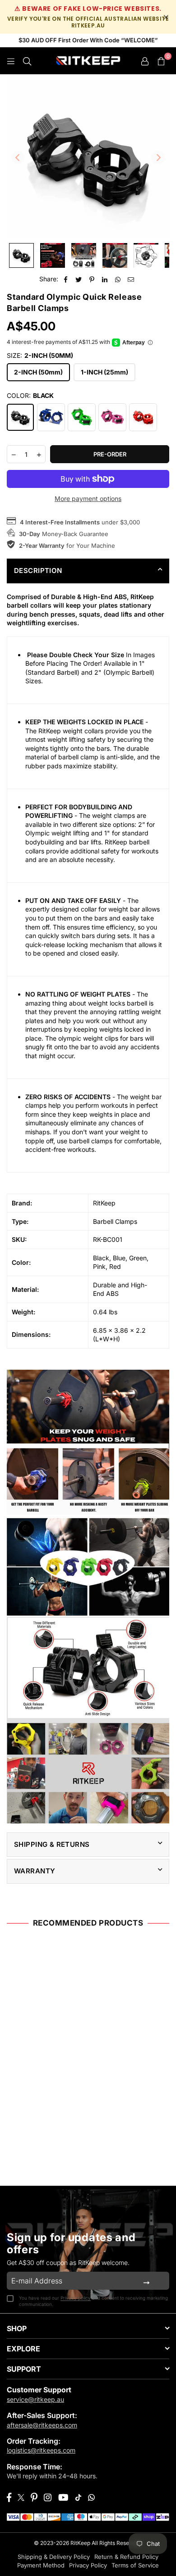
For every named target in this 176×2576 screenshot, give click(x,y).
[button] (161, 61)
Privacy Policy (88, 2565)
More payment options (88, 499)
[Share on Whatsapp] (118, 279)
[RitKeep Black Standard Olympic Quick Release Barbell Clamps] (21, 255)
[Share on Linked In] (105, 279)
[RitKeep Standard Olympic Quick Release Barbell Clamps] (53, 255)
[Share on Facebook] (66, 279)
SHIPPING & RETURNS (52, 1844)
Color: (30, 395)
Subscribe (146, 2281)
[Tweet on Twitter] (79, 279)
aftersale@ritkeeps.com (42, 2425)
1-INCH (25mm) (104, 372)
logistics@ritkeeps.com (41, 2450)
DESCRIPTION (38, 571)
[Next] (158, 158)
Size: (40, 355)
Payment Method (41, 2565)
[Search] (27, 61)
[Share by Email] (131, 279)
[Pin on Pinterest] (92, 279)
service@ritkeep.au (35, 2399)
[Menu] (11, 61)
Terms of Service (135, 2565)
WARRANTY (35, 1871)
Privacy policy (76, 2298)
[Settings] (145, 61)
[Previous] (18, 158)
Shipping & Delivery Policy (54, 2557)
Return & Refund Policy (126, 2557)
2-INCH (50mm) (38, 372)
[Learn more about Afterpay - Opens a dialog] (150, 343)
